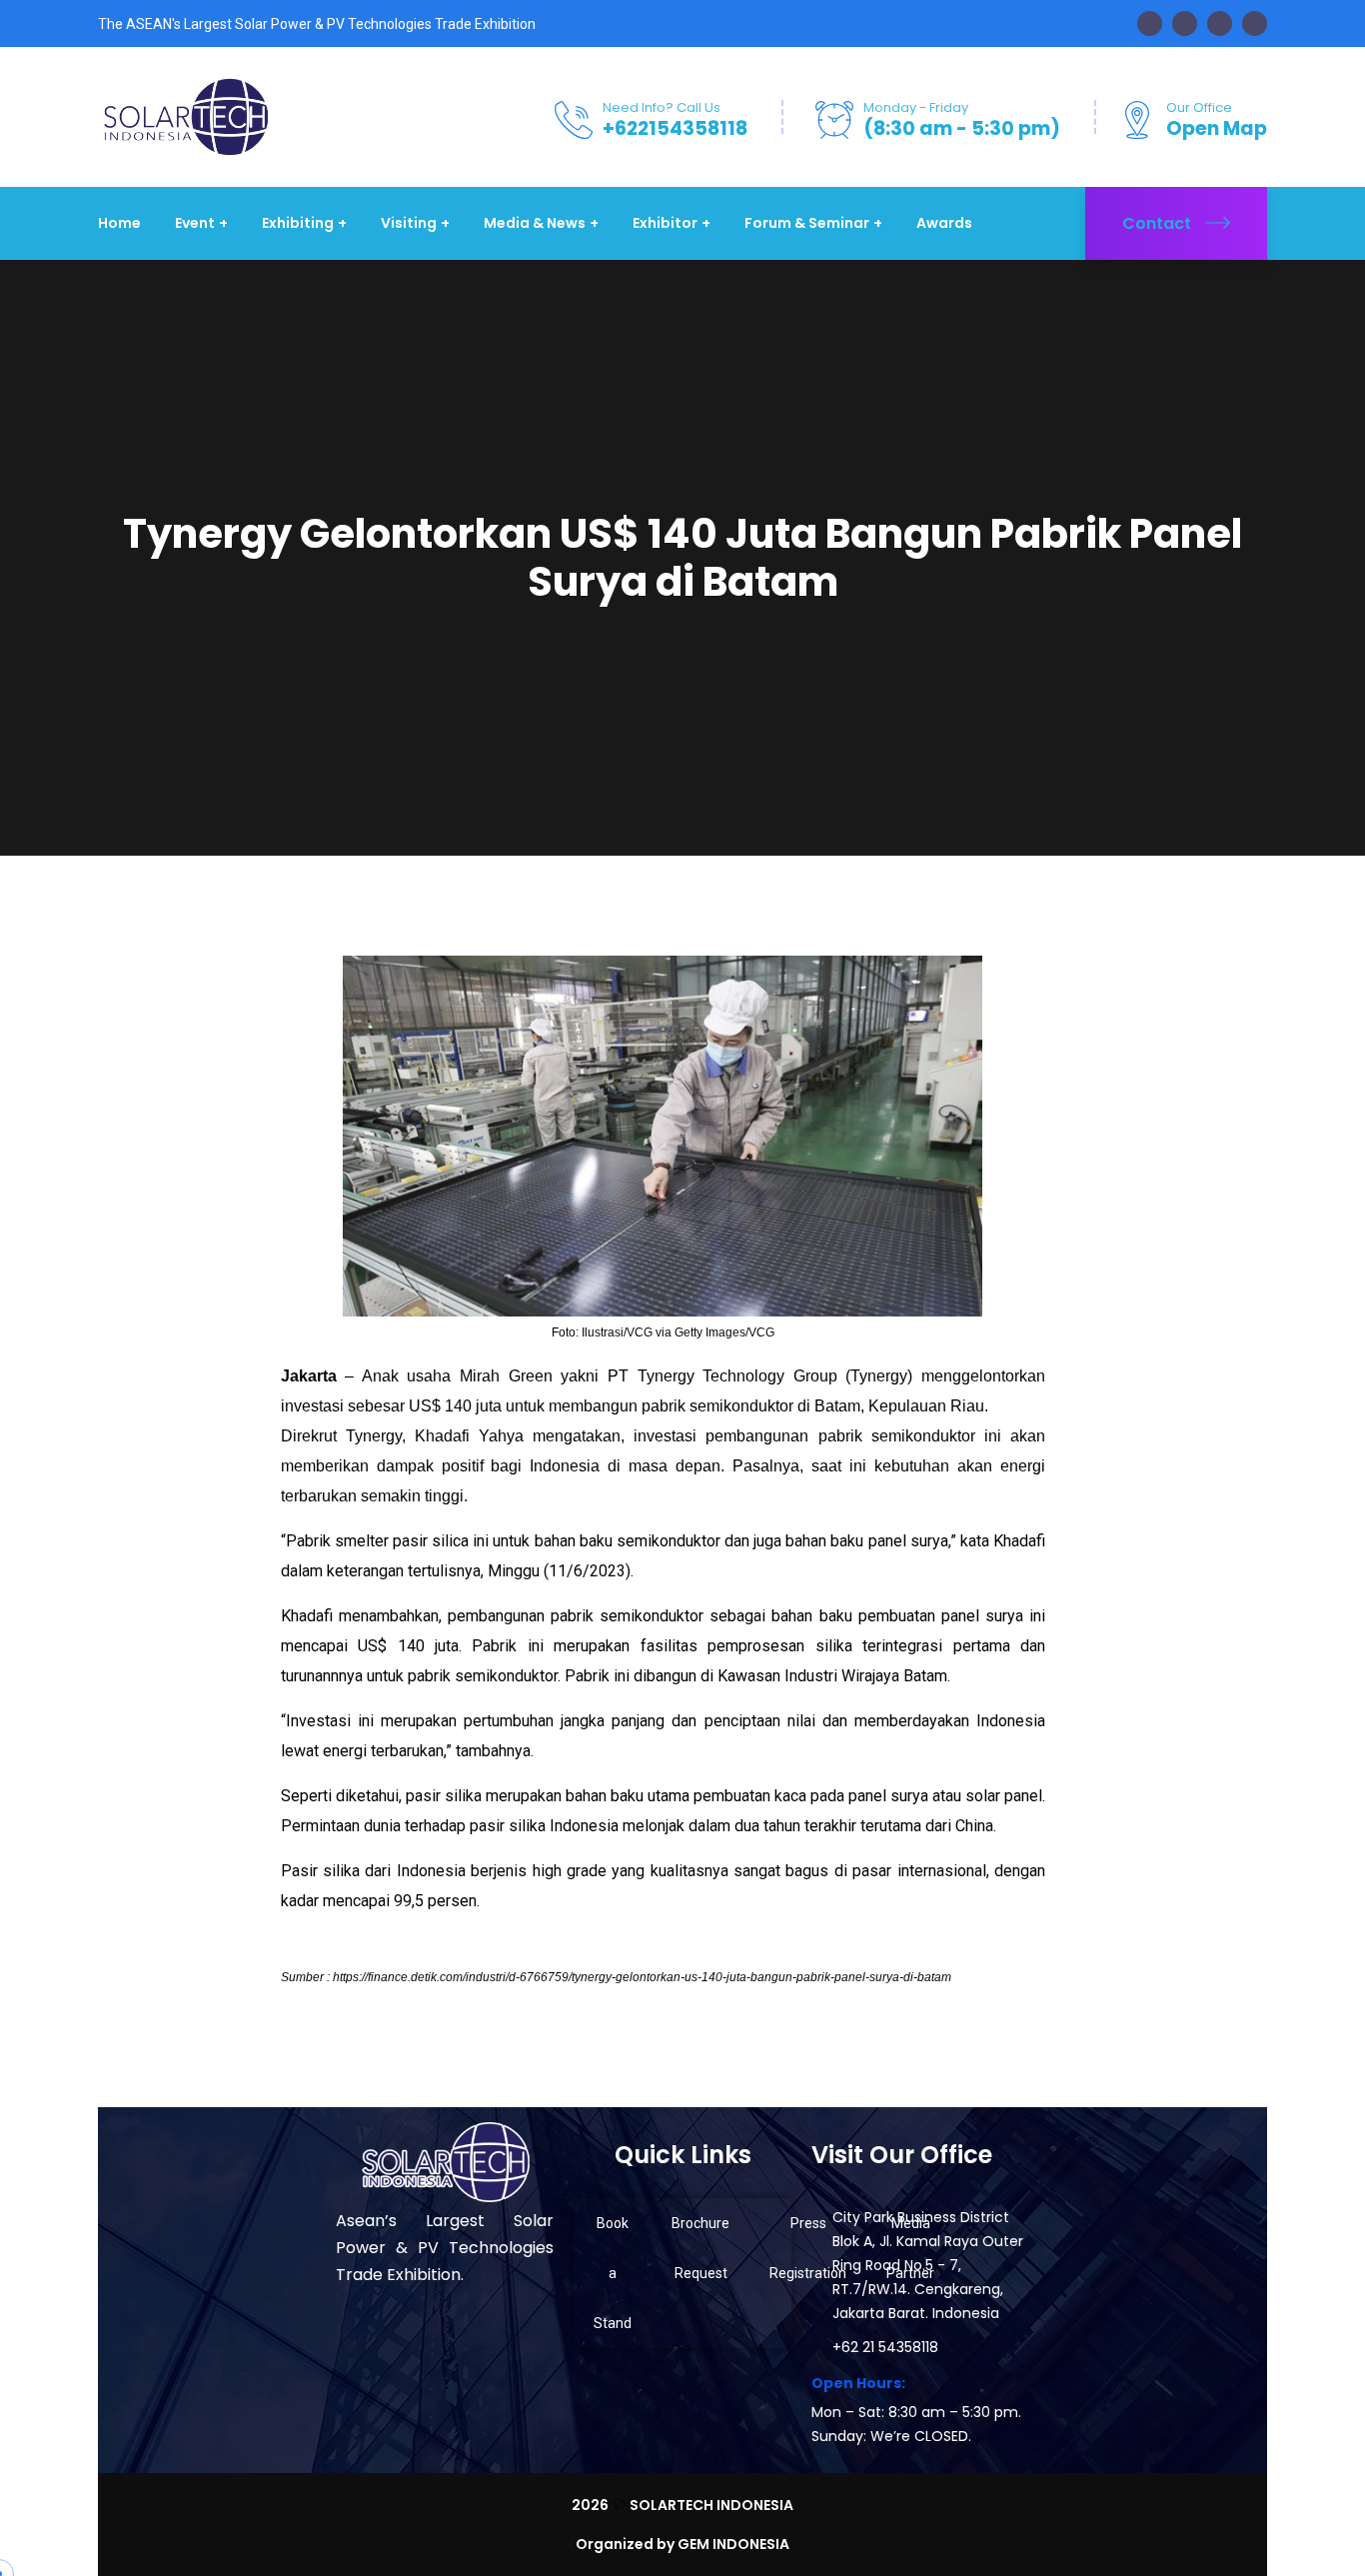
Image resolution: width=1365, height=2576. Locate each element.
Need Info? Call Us (662, 107)
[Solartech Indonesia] (185, 115)
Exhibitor (665, 223)
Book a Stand (613, 2273)
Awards (944, 223)
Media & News (535, 223)
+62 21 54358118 (885, 2347)
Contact (1157, 223)
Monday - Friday (916, 107)
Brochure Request (700, 2248)
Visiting (409, 223)
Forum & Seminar (807, 223)
